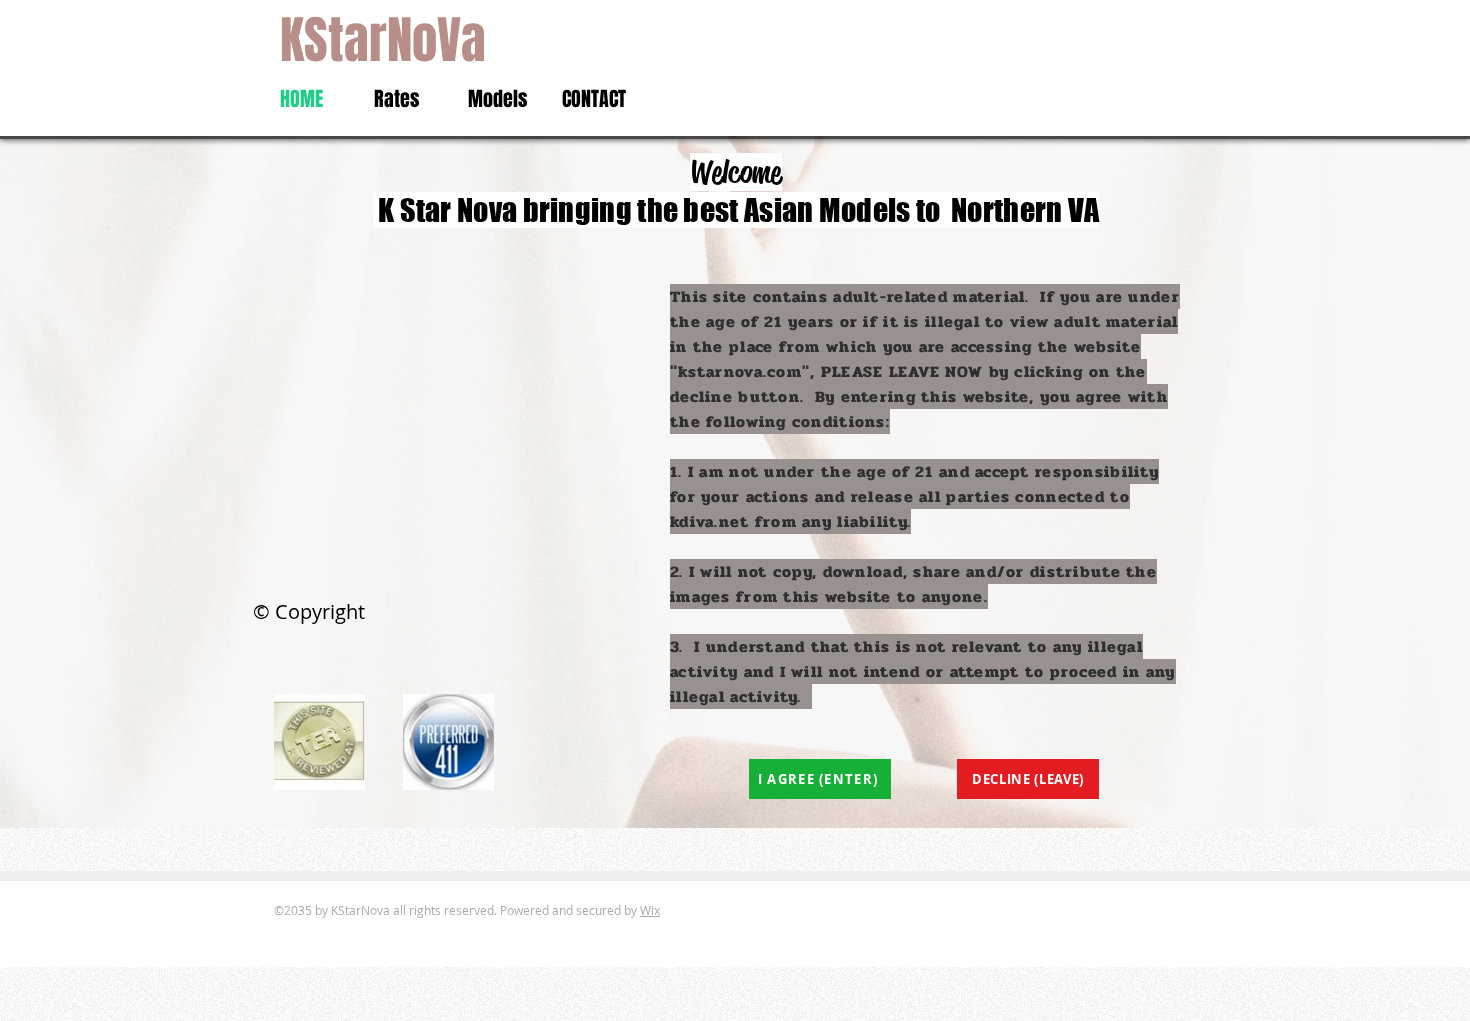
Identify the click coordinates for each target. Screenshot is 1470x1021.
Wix (650, 910)
